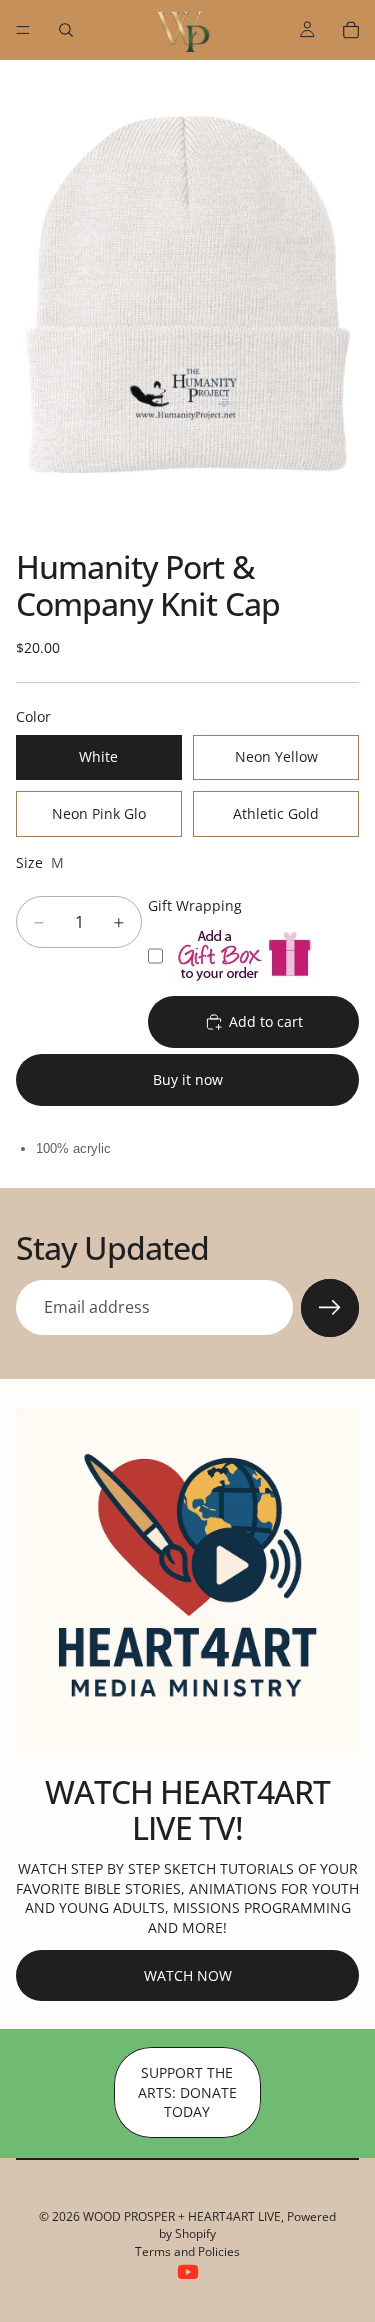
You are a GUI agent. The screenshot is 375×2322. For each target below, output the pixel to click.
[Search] (66, 30)
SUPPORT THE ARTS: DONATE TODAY (187, 2092)
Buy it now (188, 1079)
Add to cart (266, 1021)
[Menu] (23, 30)
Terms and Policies (187, 2251)
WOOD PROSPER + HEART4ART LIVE (182, 2216)
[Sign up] (330, 1308)
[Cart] (351, 30)
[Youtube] (188, 2272)
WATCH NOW (188, 1975)
